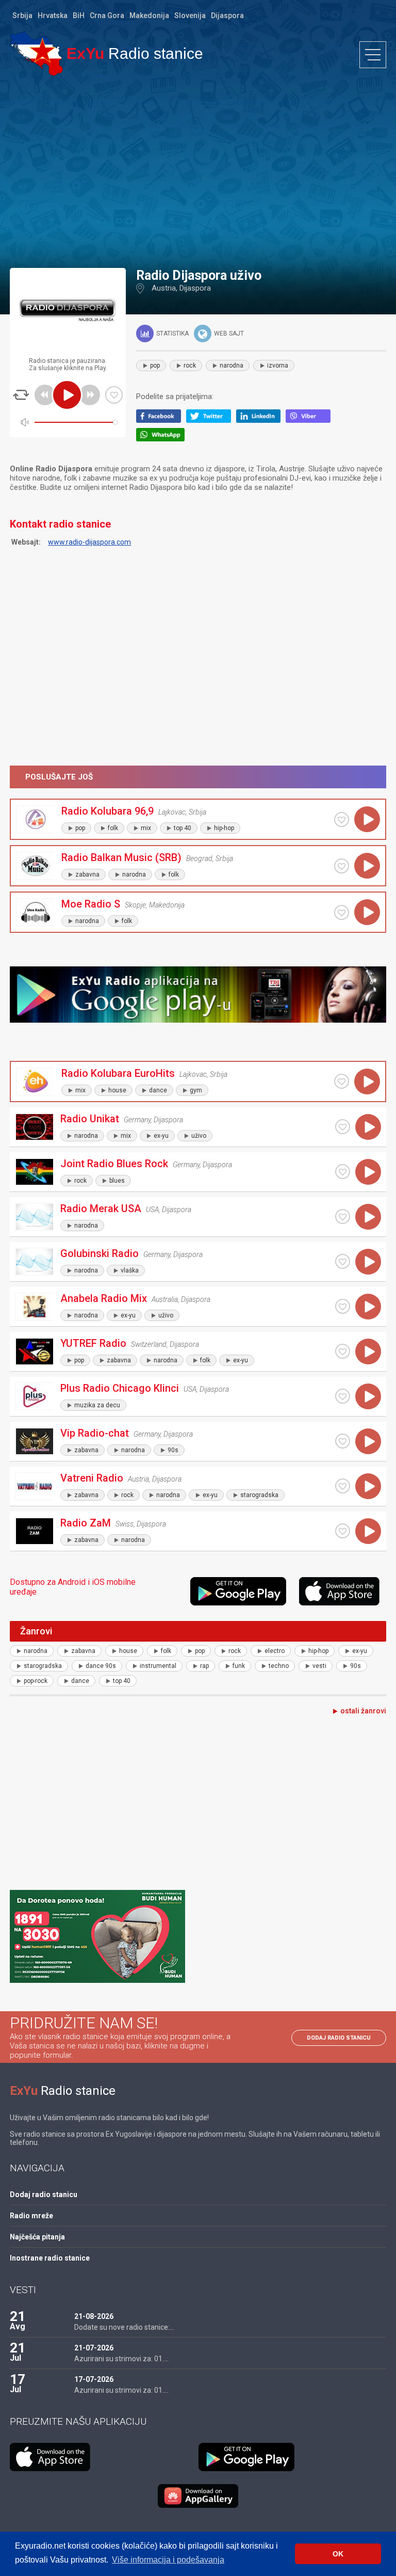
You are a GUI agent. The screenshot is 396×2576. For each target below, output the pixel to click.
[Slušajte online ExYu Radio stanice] (36, 53)
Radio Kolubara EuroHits (118, 1073)
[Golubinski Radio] (34, 1262)
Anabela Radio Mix (104, 1298)
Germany (137, 1120)
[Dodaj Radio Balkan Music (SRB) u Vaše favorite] (342, 866)
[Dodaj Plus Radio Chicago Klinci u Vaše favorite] (343, 1396)
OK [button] (338, 2554)
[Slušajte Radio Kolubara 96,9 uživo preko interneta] (367, 819)
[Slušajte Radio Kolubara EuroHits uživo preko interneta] (367, 1082)
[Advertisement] (198, 171)
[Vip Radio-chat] (34, 1441)
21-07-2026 (94, 2348)
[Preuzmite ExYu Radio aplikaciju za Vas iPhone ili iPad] (343, 1591)
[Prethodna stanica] (45, 395)
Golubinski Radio (100, 1253)
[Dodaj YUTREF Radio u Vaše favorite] (343, 1351)
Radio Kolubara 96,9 (108, 811)
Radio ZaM (86, 1523)
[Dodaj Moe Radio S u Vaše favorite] (342, 912)
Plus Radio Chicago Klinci (120, 1388)
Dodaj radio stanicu (339, 2038)
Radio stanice (135, 53)
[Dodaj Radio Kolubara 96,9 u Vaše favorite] (342, 820)
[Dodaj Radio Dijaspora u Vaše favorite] (114, 395)
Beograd (199, 858)
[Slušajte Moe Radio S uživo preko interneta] (367, 912)
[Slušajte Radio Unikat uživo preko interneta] (368, 1127)
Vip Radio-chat (95, 1433)
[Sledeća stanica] (90, 395)
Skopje (135, 905)
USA (152, 1210)
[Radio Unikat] (34, 1127)
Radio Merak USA (101, 1209)
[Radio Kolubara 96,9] (35, 819)
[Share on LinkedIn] (261, 420)
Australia (165, 1299)
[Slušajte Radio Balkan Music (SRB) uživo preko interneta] (367, 866)
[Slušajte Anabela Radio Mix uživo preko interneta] (368, 1307)
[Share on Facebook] (161, 420)
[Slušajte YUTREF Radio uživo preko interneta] (368, 1351)
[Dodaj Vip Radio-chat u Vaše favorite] (343, 1441)
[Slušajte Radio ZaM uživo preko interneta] (368, 1531)
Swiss (125, 1524)
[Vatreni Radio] (34, 1486)
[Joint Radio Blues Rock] (34, 1172)
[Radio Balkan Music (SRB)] (35, 866)
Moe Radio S (91, 904)
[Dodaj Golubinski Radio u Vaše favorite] (343, 1261)
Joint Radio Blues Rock (114, 1164)
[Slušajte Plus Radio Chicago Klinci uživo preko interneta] (368, 1396)
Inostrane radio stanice (50, 2258)
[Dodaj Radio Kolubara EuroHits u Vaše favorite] (342, 1081)
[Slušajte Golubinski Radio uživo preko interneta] (368, 1262)
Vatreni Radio (92, 1478)
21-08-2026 (94, 2316)
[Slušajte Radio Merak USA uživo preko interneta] (368, 1217)
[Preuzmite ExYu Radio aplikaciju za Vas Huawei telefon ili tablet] (198, 2496)
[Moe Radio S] (35, 912)
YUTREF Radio (93, 1343)
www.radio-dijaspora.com (89, 542)
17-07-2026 (94, 2379)
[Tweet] (211, 420)
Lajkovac (172, 812)
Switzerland (149, 1344)
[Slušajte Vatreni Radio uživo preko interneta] (368, 1486)
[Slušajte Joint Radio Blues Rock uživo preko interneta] (368, 1172)
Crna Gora (107, 15)
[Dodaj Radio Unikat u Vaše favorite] (343, 1127)
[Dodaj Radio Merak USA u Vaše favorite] (343, 1217)
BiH (79, 15)
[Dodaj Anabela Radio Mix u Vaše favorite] (343, 1306)
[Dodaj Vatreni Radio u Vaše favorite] (343, 1486)
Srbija (22, 15)
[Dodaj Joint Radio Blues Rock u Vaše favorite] (343, 1172)
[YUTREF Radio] (34, 1351)
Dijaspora (227, 15)
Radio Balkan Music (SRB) (121, 857)
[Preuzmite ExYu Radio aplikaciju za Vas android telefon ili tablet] (242, 1591)
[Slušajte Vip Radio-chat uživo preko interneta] (368, 1441)
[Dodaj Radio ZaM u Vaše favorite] (343, 1531)
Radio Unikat (90, 1119)
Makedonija (149, 15)
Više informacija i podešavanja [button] (168, 2560)
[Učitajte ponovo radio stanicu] (21, 395)
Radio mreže (31, 2216)
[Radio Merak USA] (34, 1217)
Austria (164, 288)
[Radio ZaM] (34, 1531)
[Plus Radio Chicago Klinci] (34, 1396)
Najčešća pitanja (37, 2237)
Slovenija (190, 15)
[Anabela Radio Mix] (34, 1307)
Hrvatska (53, 15)
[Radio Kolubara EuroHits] (35, 1082)
